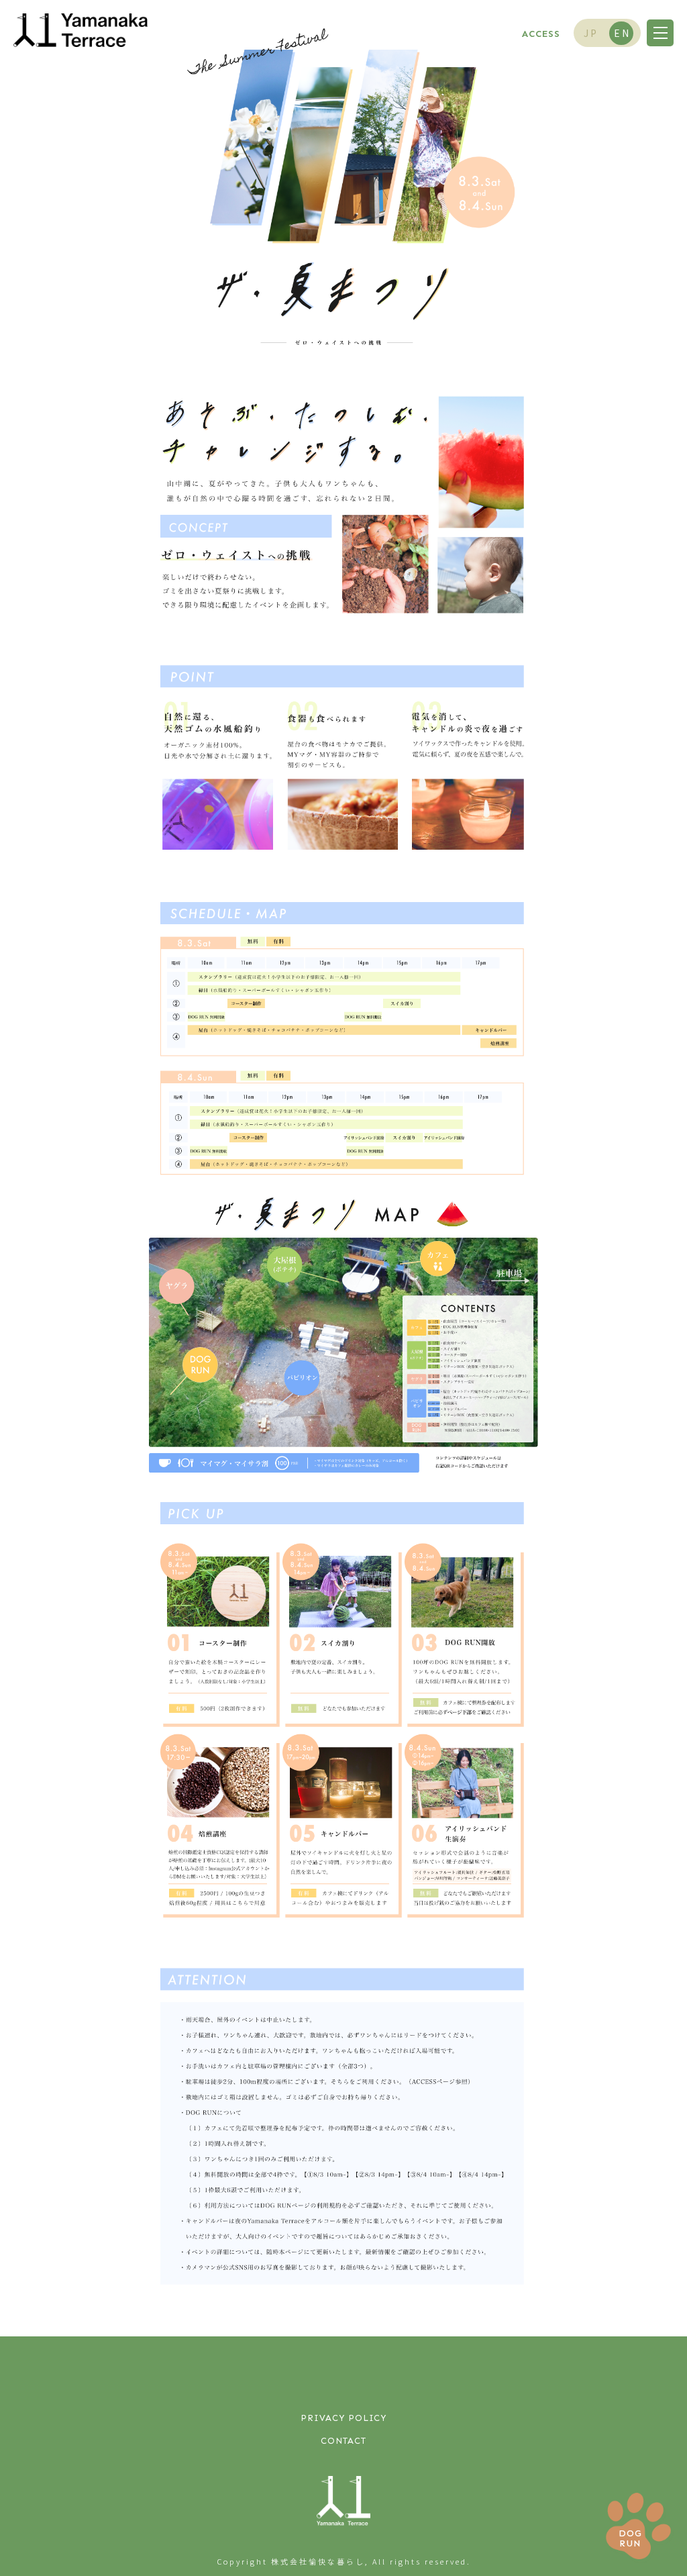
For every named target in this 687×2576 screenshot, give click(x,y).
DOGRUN (630, 2538)
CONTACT (343, 2441)
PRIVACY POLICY (343, 2418)
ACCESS (541, 34)
